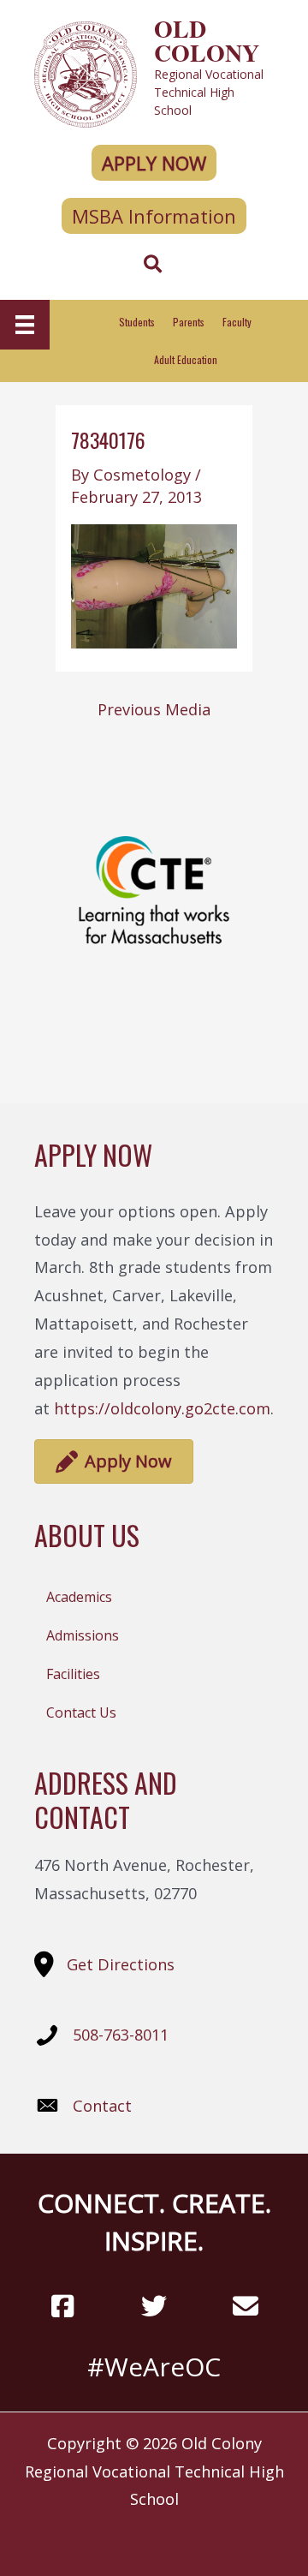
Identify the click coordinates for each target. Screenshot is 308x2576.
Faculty (237, 322)
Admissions (83, 1635)
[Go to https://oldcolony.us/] (154, 72)
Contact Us (81, 1712)
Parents (189, 322)
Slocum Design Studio (184, 2536)
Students (137, 322)
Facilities (73, 1674)
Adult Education (186, 359)
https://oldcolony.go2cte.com (162, 1408)
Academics (79, 1597)
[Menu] (25, 325)
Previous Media (154, 709)
